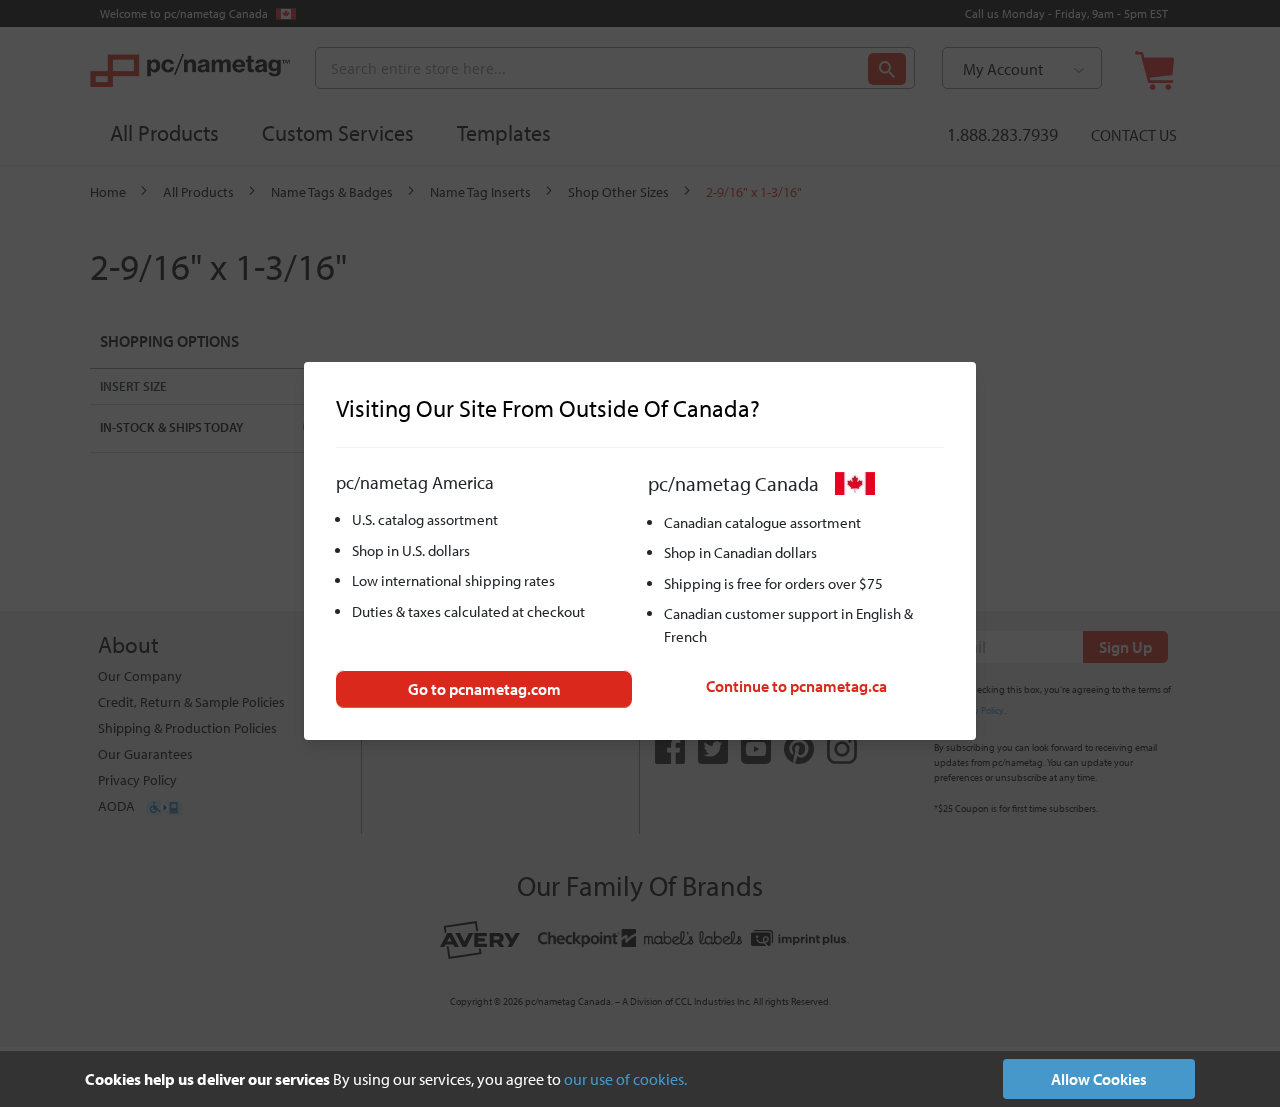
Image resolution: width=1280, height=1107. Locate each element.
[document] (640, 1079)
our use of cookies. (625, 1079)
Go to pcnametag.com (484, 689)
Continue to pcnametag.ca (796, 686)
